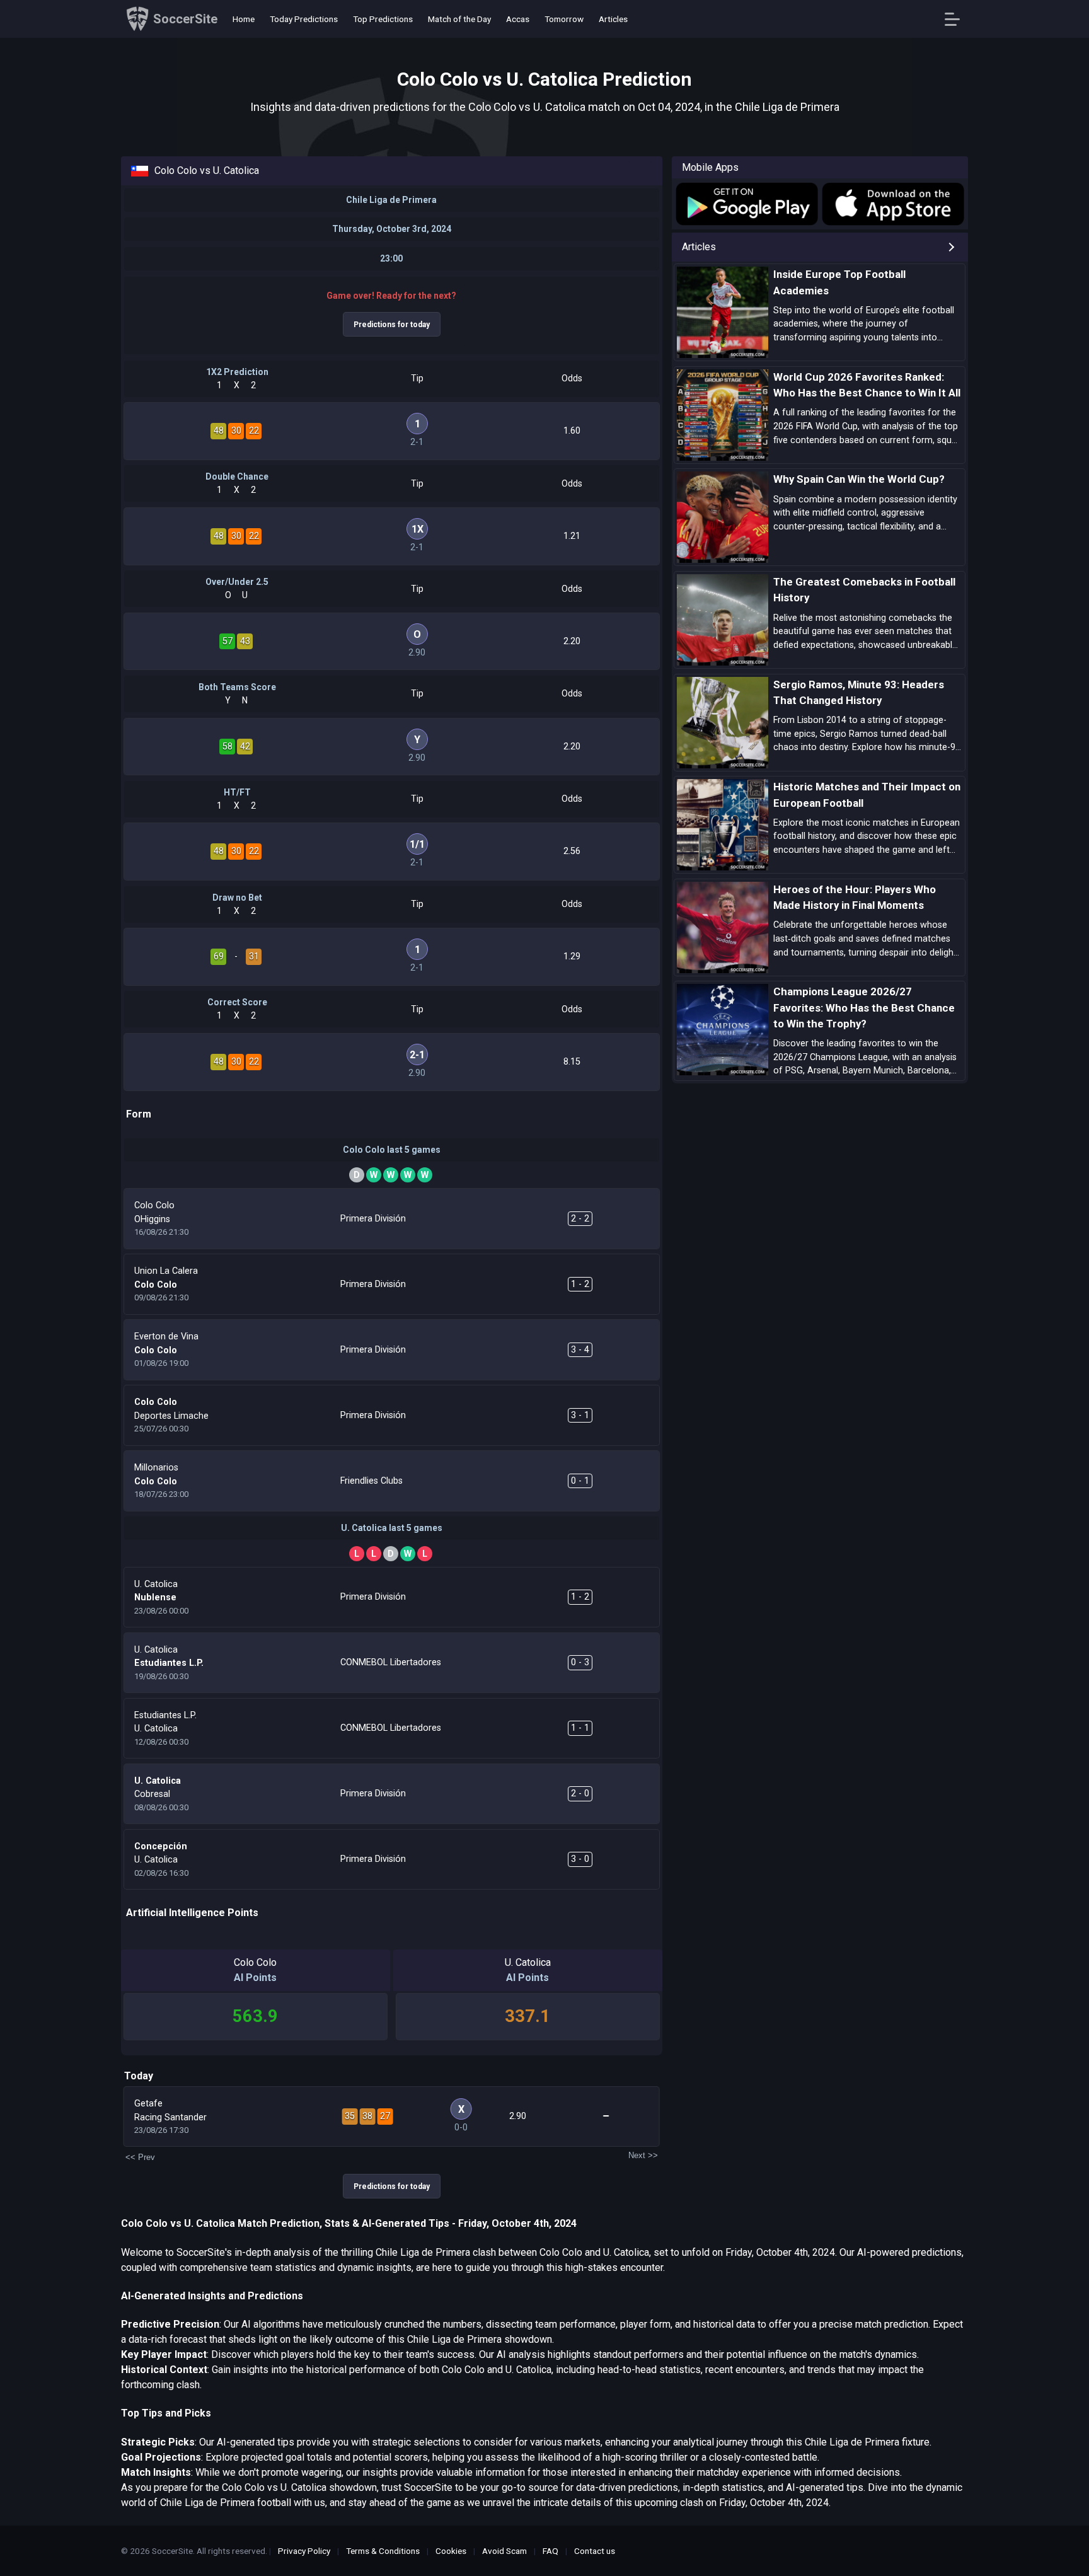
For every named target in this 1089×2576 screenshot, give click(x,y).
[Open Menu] (957, 19)
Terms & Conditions (383, 2551)
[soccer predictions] (746, 204)
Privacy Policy (304, 2551)
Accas (518, 19)
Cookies (451, 2551)
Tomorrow (564, 19)
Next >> (643, 2155)
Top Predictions (383, 19)
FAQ (550, 2551)
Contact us (595, 2551)
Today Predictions (304, 19)
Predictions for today (392, 325)
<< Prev (140, 2157)
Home (244, 19)
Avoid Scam (504, 2551)
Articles (613, 19)
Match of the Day (459, 19)
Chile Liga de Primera (391, 200)
